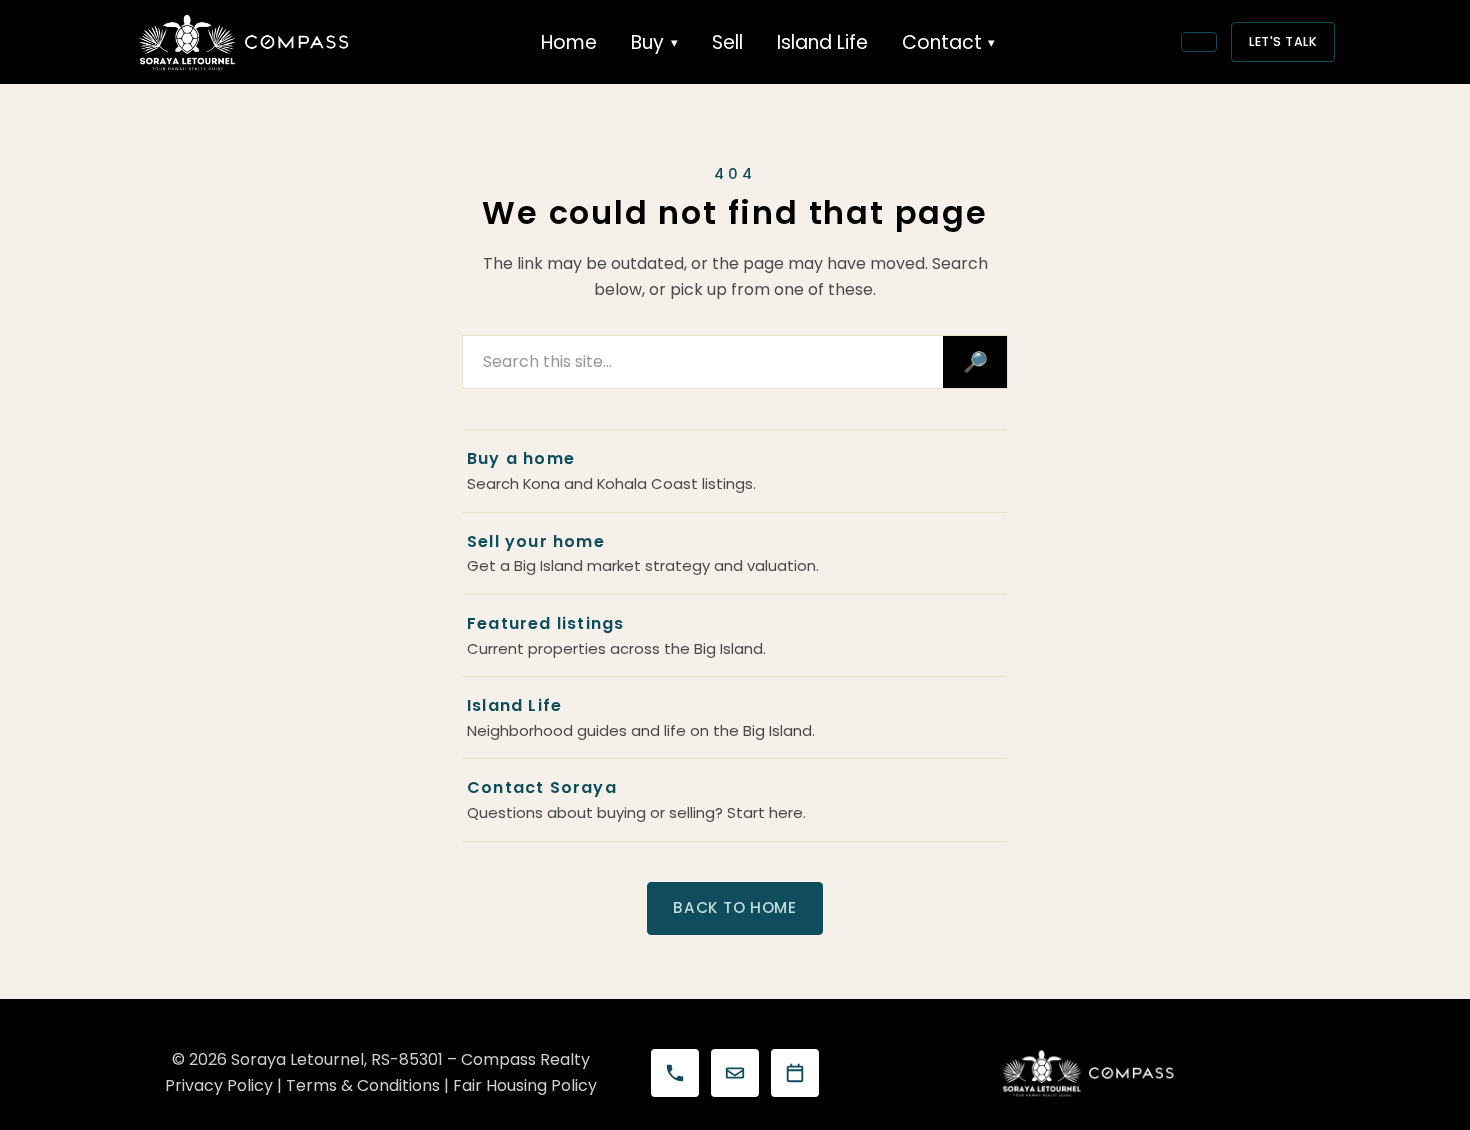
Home (569, 42)
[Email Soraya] (735, 1073)
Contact (942, 42)
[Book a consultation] (795, 1073)
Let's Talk (1283, 41)
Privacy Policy (219, 1085)
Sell (727, 42)
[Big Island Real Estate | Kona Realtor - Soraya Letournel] (245, 42)
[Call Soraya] (675, 1073)
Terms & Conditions (363, 1085)
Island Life (822, 42)
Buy (647, 42)
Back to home (734, 907)
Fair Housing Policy (525, 1085)
